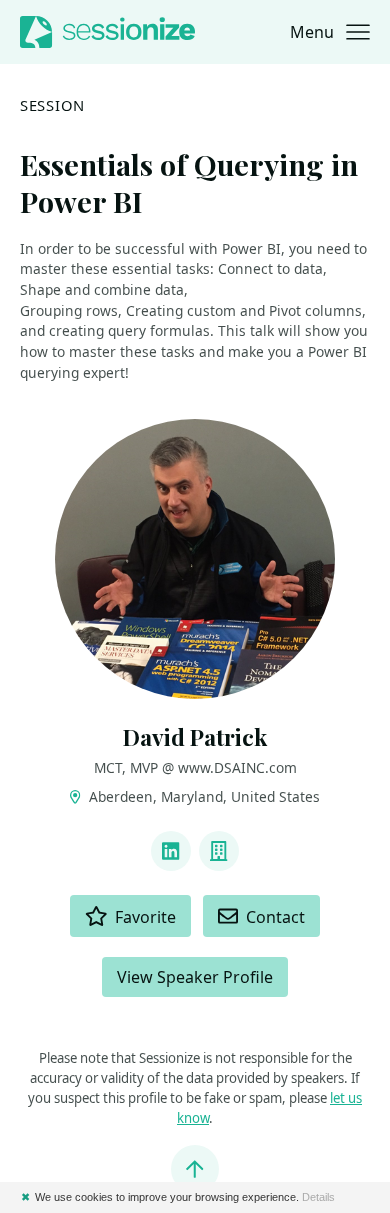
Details (318, 1197)
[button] (330, 32)
